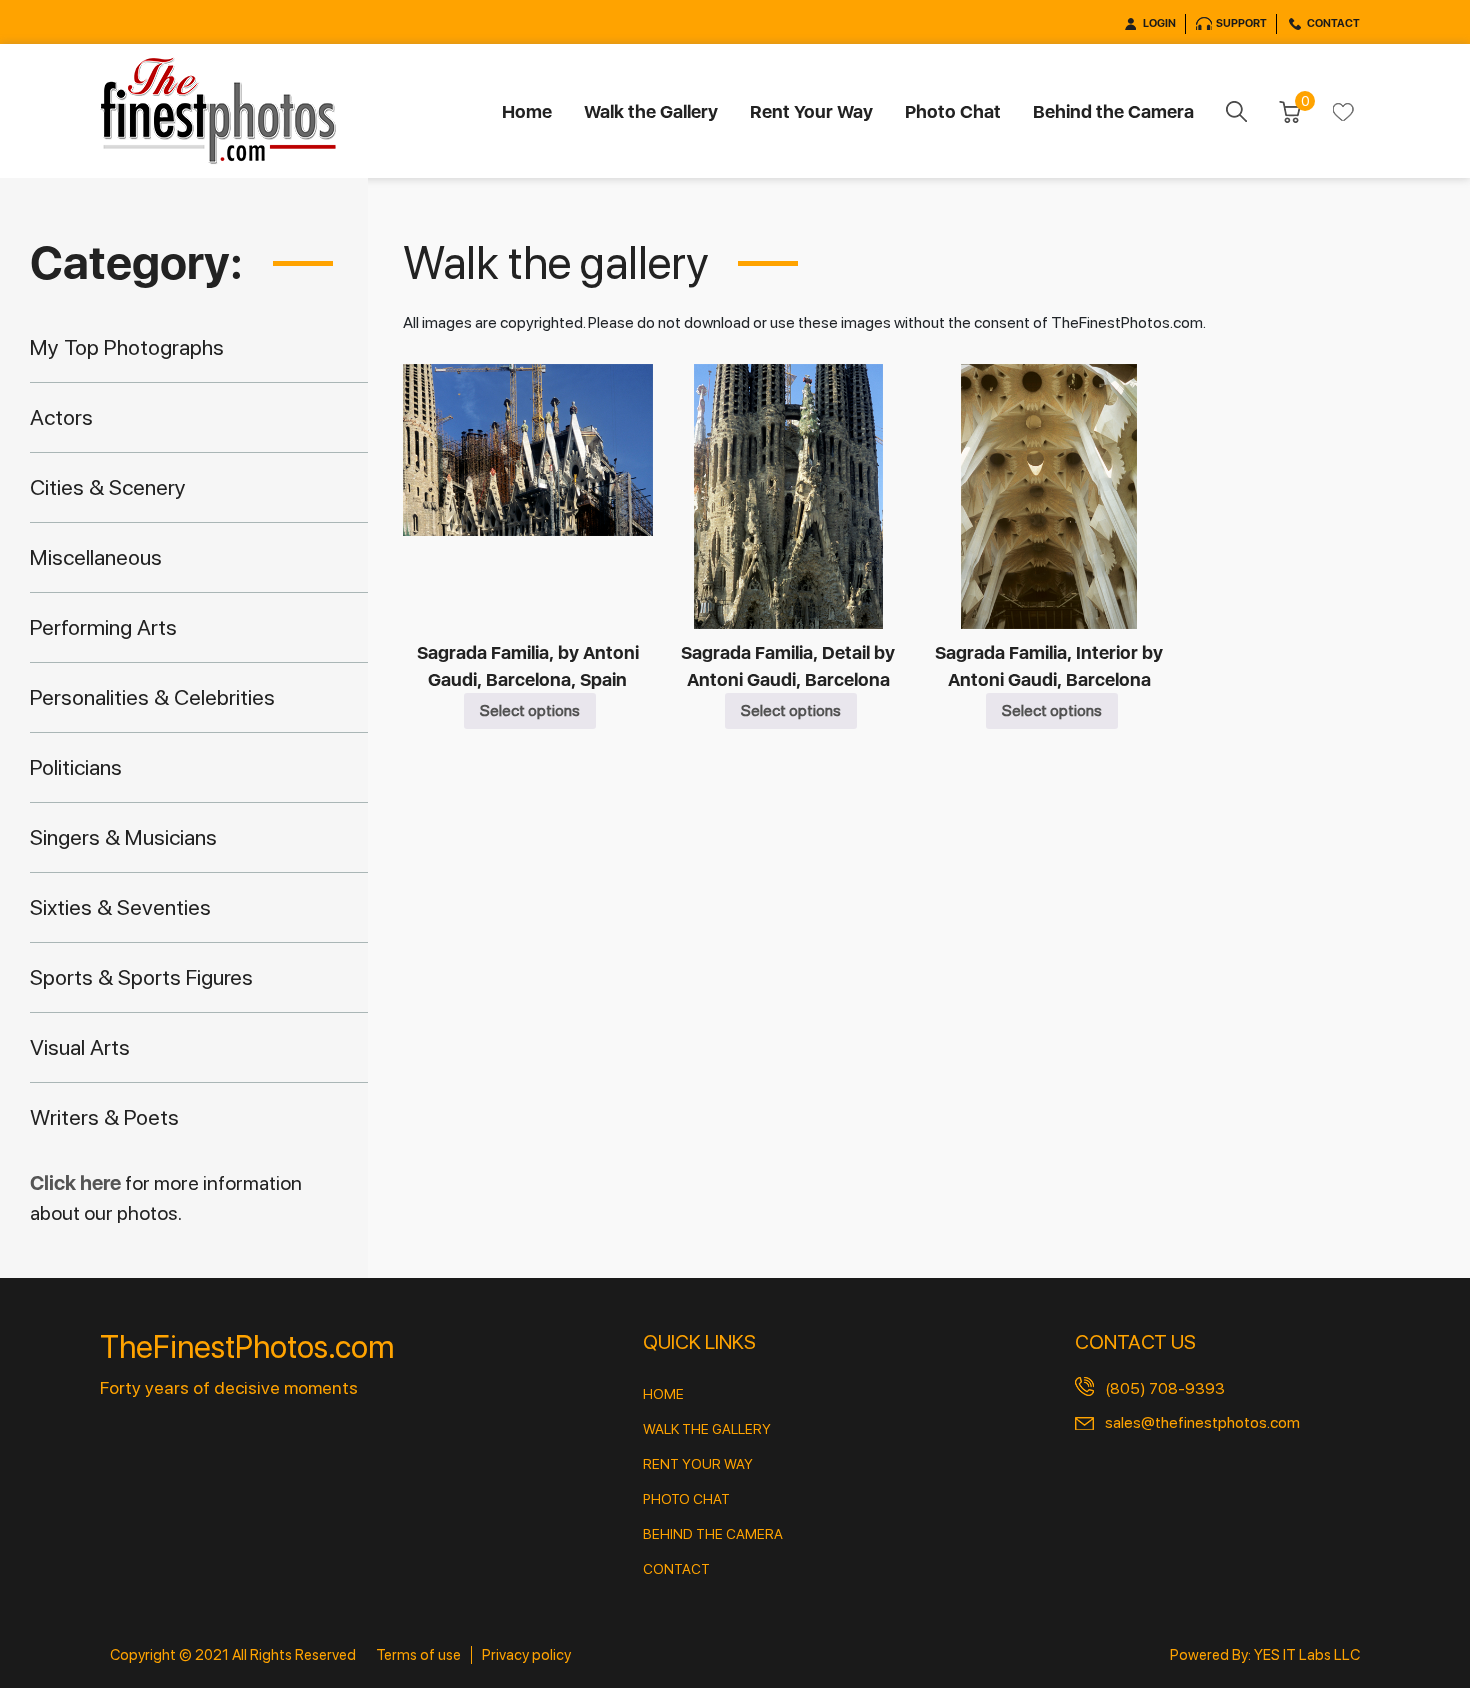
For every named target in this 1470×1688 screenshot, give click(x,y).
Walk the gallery (707, 1429)
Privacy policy (526, 1655)
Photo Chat (953, 111)
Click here (77, 1183)
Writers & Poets (104, 1117)
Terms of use (418, 1655)
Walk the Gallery (651, 111)
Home (527, 111)
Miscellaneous (96, 557)
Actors (61, 417)
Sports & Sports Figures (141, 977)
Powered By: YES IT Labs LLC (1265, 1655)
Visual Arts (80, 1047)
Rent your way (698, 1464)
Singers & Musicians (123, 837)
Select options (530, 710)
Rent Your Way (811, 111)
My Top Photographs (127, 347)
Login (1159, 23)
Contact (1333, 23)
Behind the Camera (1113, 111)
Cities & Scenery (108, 487)
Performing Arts (103, 627)
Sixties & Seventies (120, 907)
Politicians (76, 767)
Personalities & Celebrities (152, 697)
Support (1241, 23)
